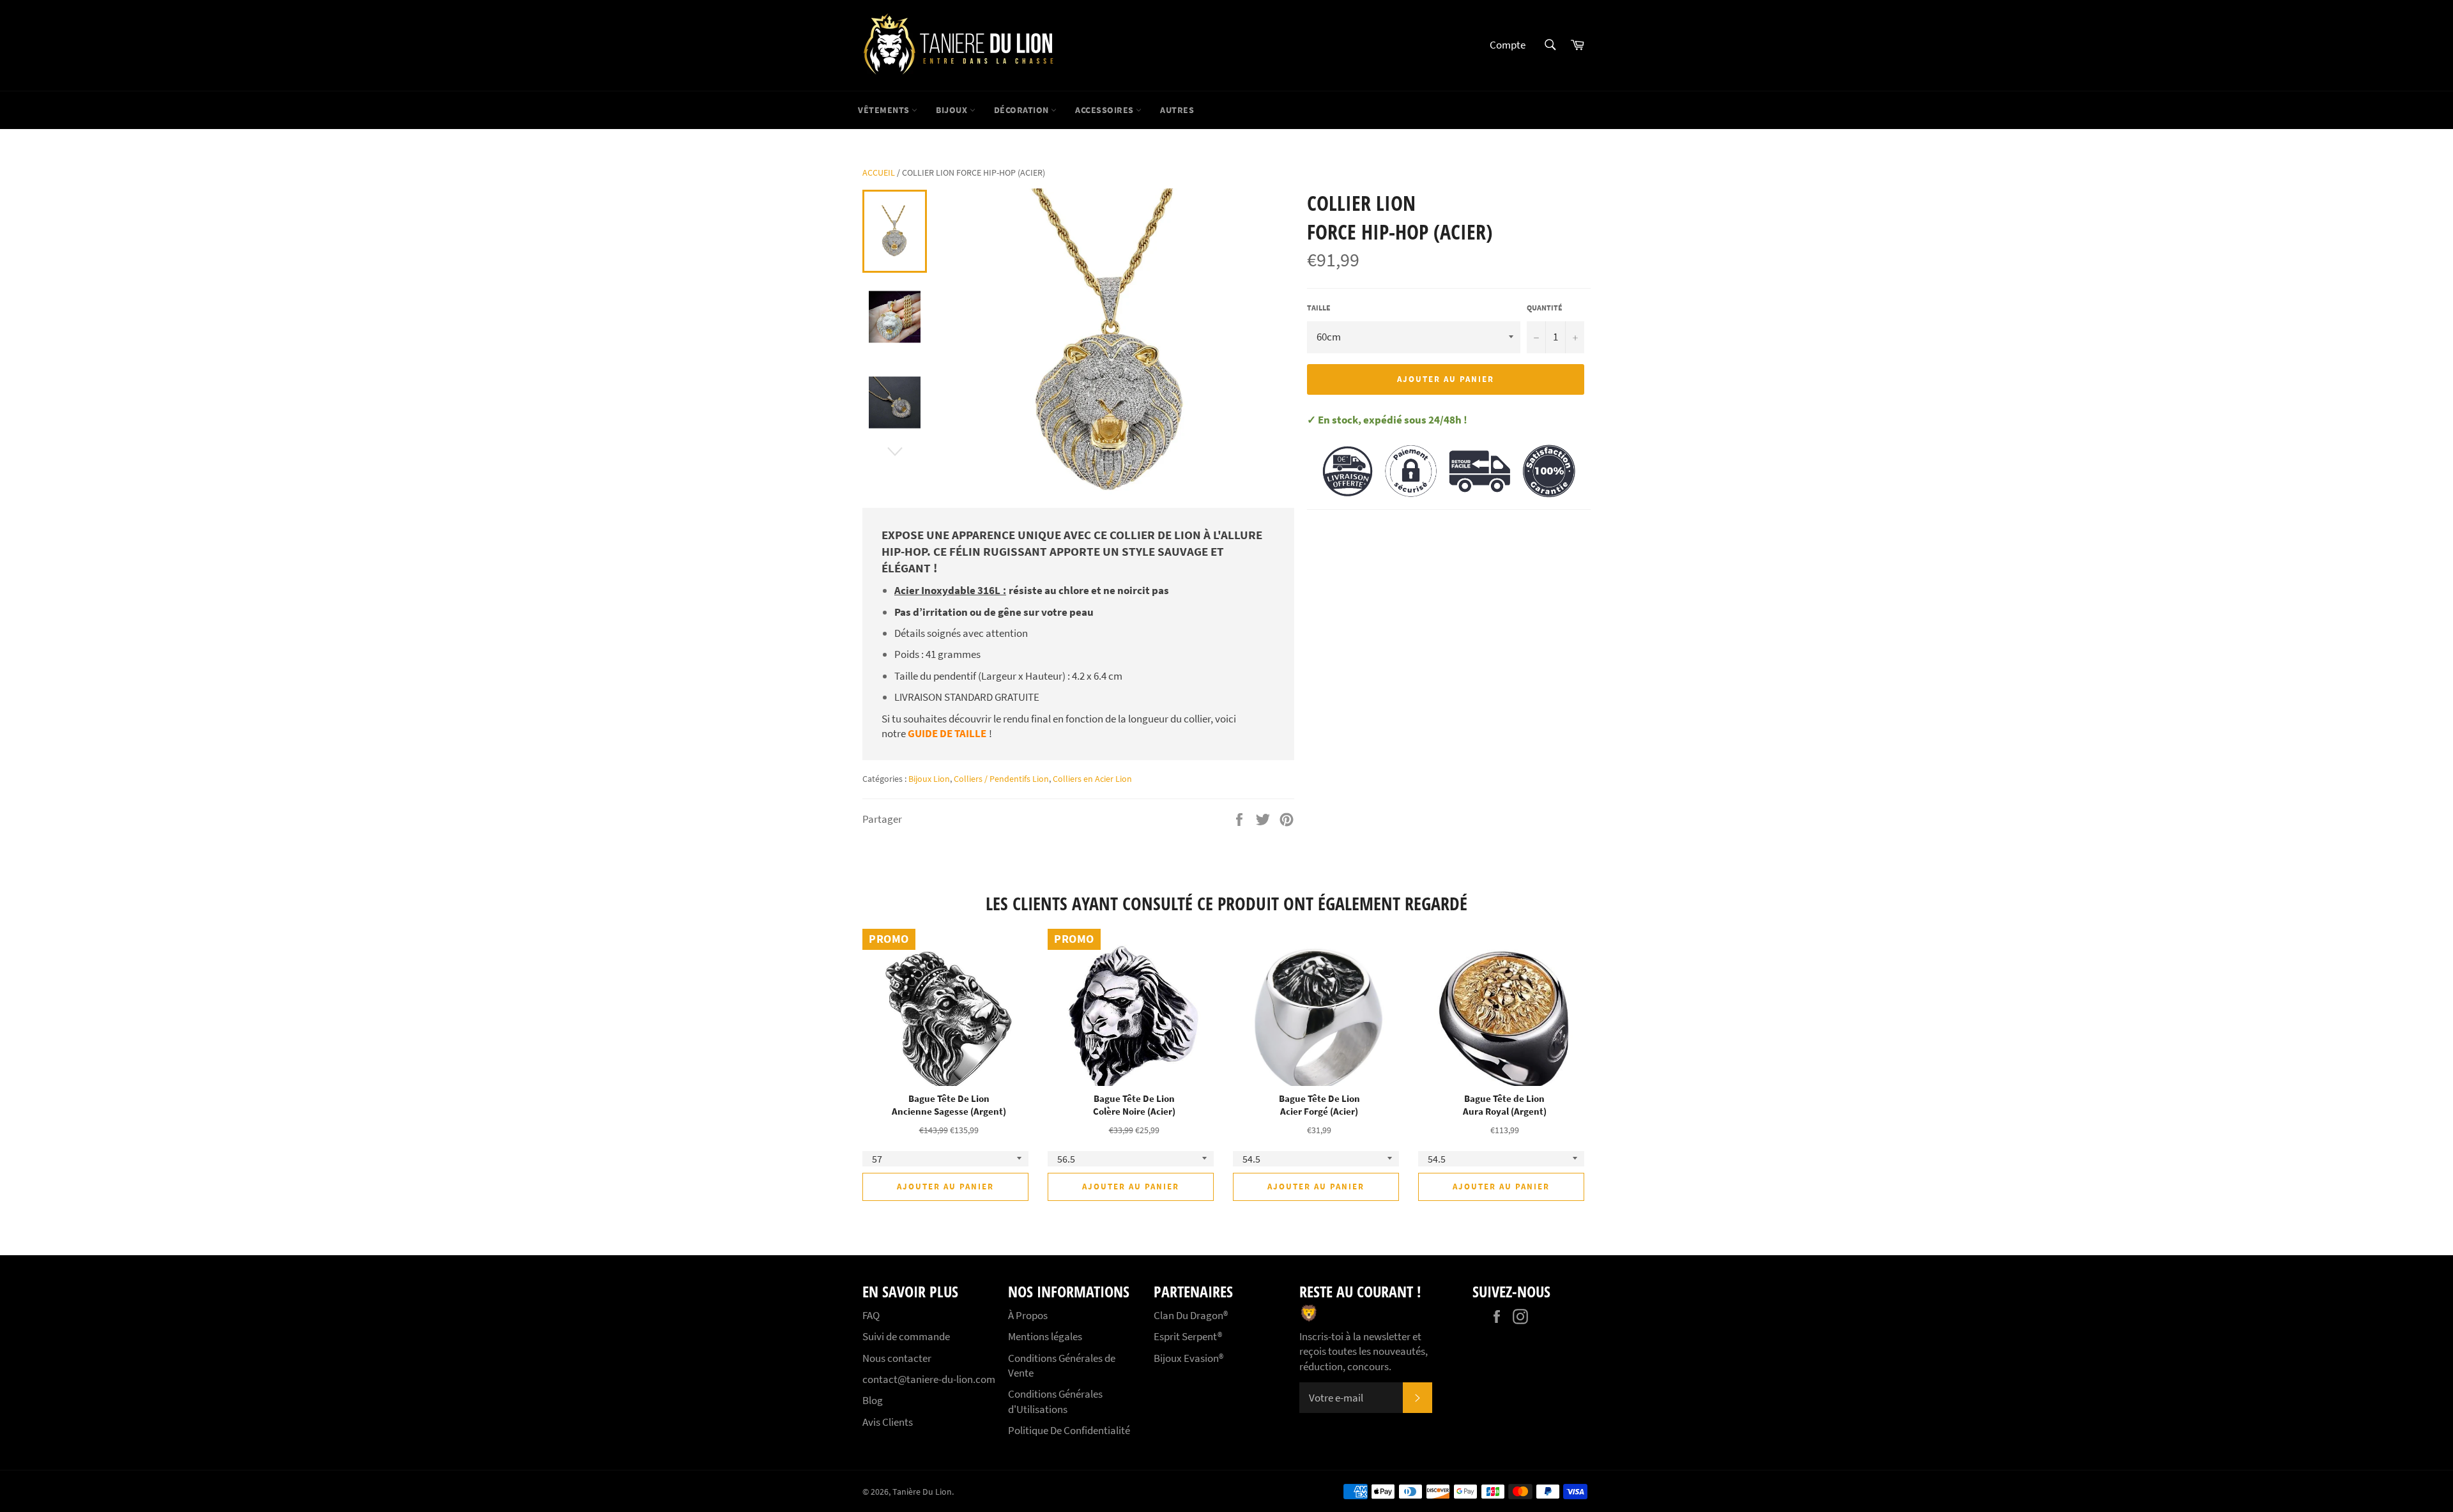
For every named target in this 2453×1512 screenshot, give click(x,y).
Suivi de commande (906, 1336)
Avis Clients (888, 1422)
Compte (1508, 45)
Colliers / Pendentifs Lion (1001, 779)
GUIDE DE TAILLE (947, 733)
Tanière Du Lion (922, 1492)
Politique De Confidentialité (1069, 1430)
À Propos (1028, 1315)
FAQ (871, 1315)
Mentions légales (1045, 1336)
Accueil (879, 172)
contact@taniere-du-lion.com (929, 1379)
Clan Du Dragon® (1191, 1315)
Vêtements (885, 110)
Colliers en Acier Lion (1092, 779)
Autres (1177, 110)
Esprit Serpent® (1188, 1336)
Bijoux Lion (929, 779)
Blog (873, 1400)
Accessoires (1105, 110)
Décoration (1023, 110)
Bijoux (953, 110)
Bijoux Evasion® (1188, 1358)
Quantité (1545, 308)
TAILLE (1319, 308)
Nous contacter (897, 1358)
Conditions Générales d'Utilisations (1055, 1401)
